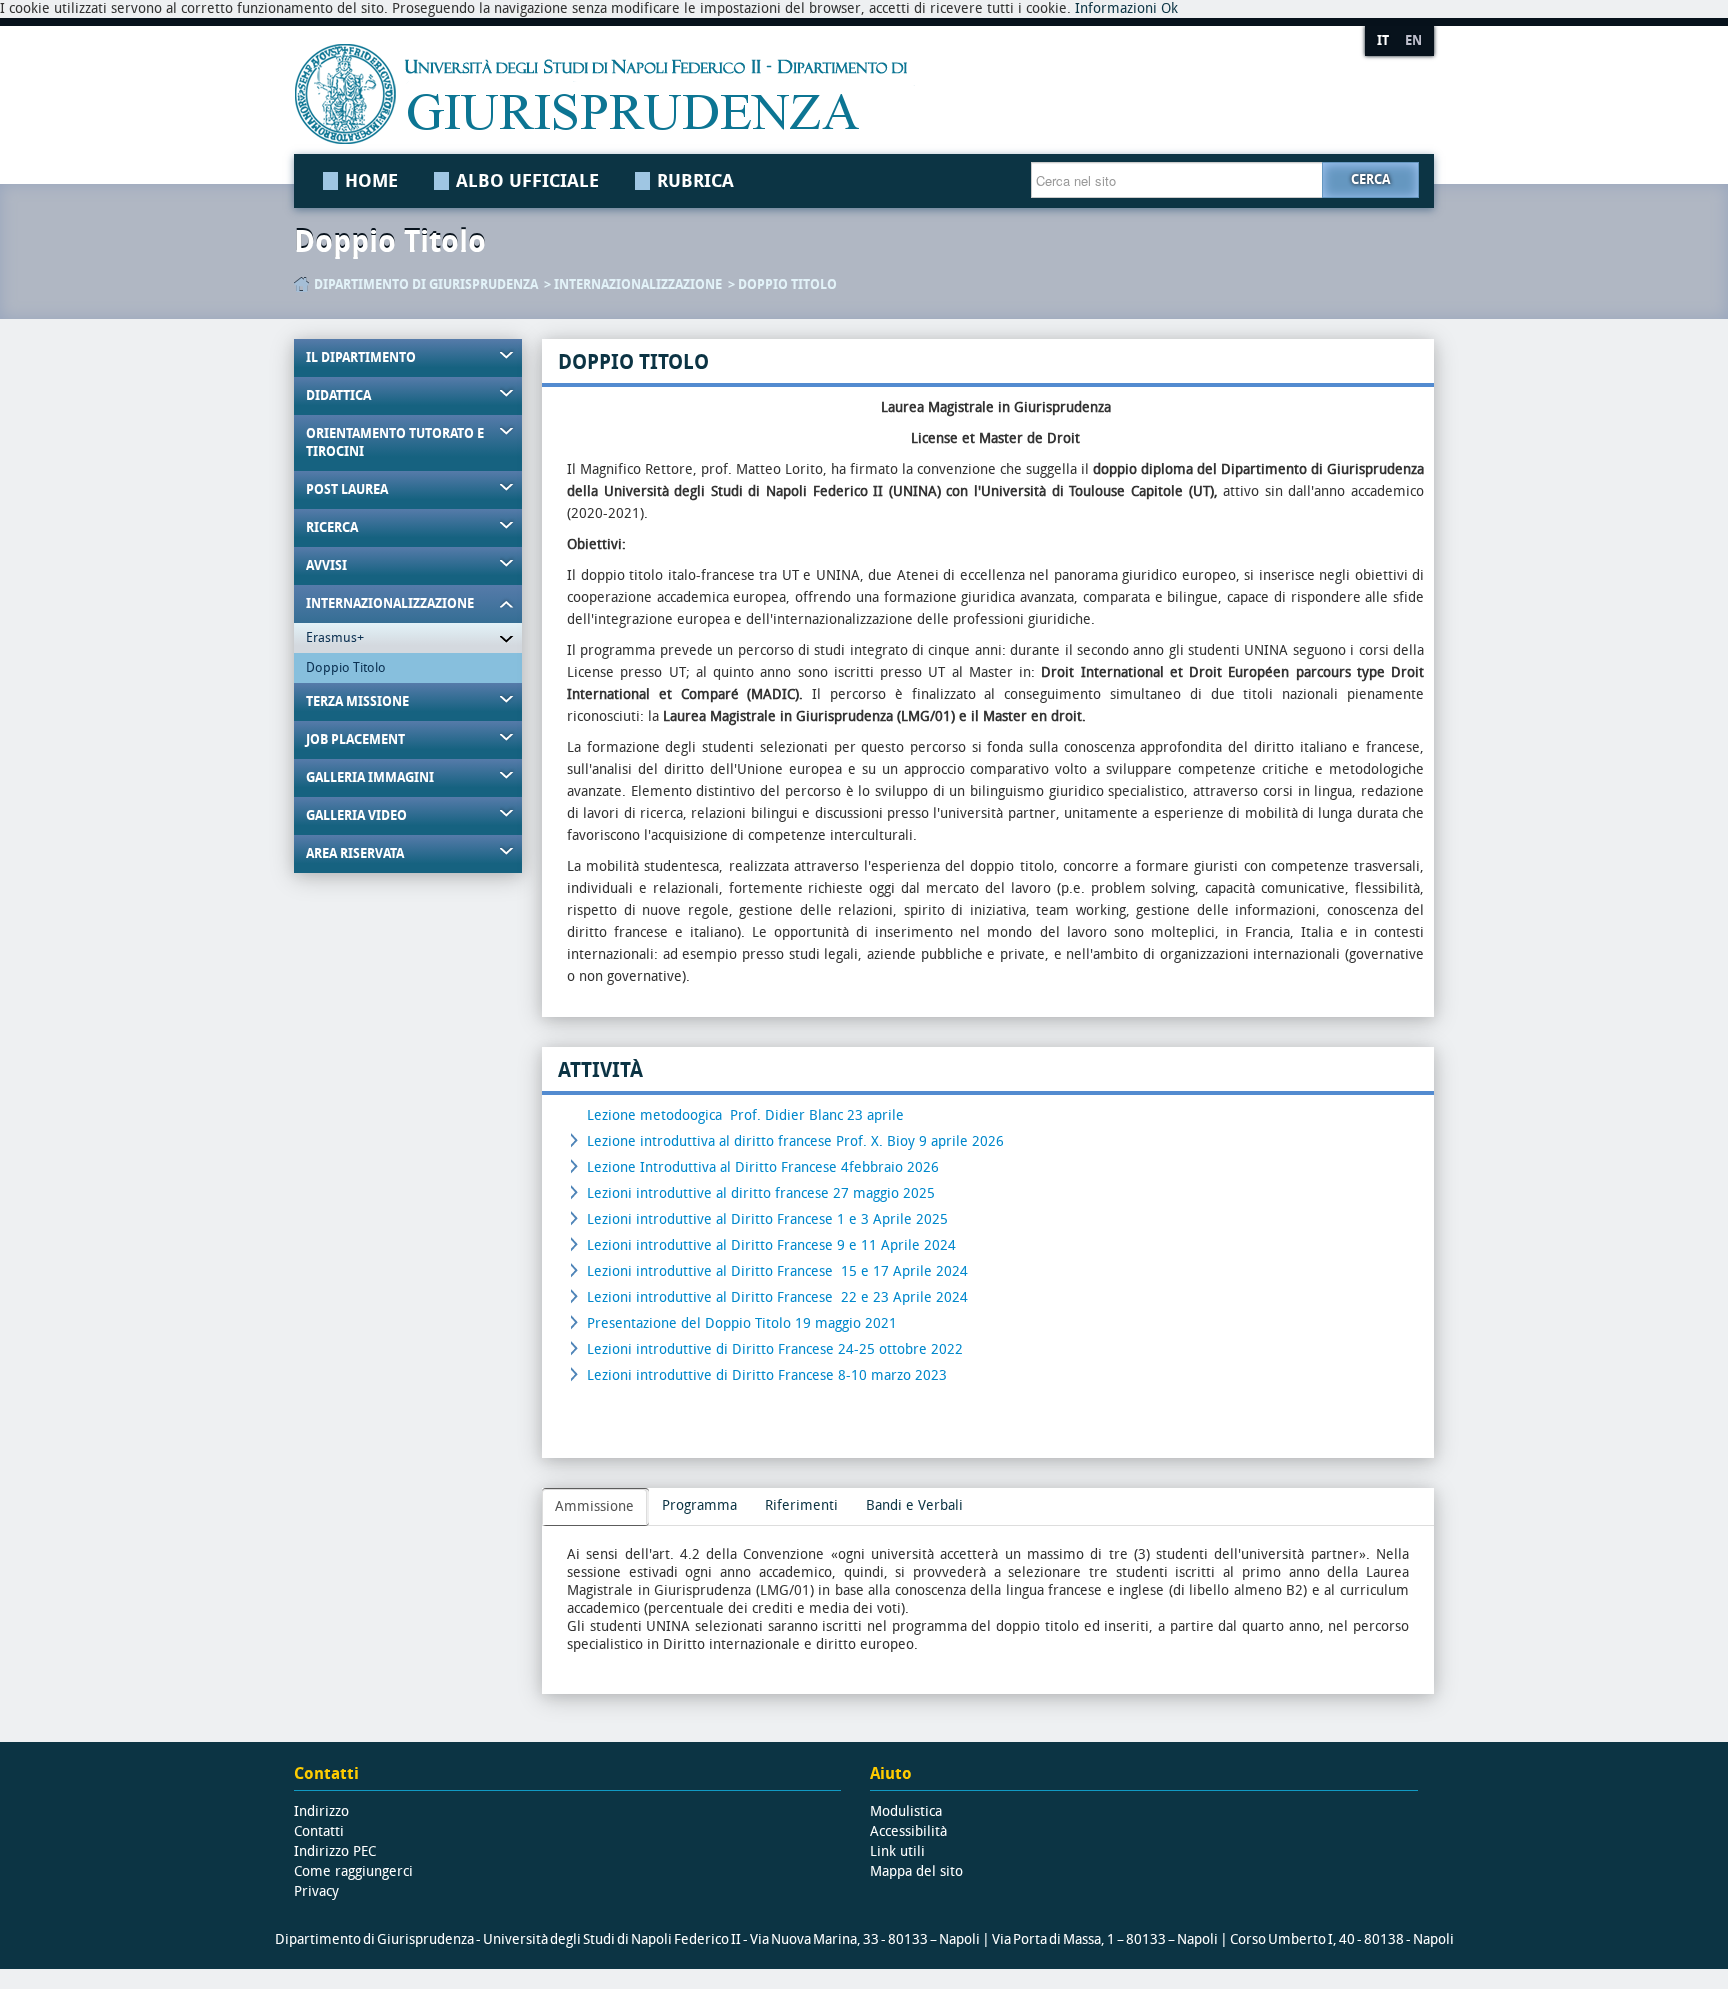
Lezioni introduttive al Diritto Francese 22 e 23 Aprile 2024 (777, 1297)
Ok (1169, 8)
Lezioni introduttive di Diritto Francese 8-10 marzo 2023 (767, 1375)
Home (371, 181)
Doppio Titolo (787, 284)
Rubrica (695, 181)
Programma (699, 1505)
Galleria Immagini (370, 777)
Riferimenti (801, 1505)
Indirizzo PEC (335, 1851)
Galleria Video (356, 815)
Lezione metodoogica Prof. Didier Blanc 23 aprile (745, 1115)
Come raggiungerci (353, 1871)
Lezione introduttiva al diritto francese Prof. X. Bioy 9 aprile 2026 (797, 1141)
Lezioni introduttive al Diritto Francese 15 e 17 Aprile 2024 (777, 1271)
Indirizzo (321, 1811)
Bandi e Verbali (914, 1505)
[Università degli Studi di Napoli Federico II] (807, 94)
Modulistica (906, 1811)
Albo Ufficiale (527, 181)
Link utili (897, 1851)
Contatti (319, 1831)
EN (1413, 40)
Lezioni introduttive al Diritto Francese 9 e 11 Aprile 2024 (771, 1245)
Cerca (1370, 179)
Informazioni (1116, 8)
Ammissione (594, 1506)
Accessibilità (908, 1831)
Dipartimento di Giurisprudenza (426, 284)
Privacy (316, 1891)
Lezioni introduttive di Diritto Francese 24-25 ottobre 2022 (775, 1349)
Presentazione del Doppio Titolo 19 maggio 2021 (742, 1323)
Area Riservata (355, 853)
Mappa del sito (916, 1871)
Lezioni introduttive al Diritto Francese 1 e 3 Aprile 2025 (767, 1219)
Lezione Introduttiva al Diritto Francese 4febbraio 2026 (763, 1167)
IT (1383, 40)
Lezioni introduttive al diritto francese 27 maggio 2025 (761, 1193)
